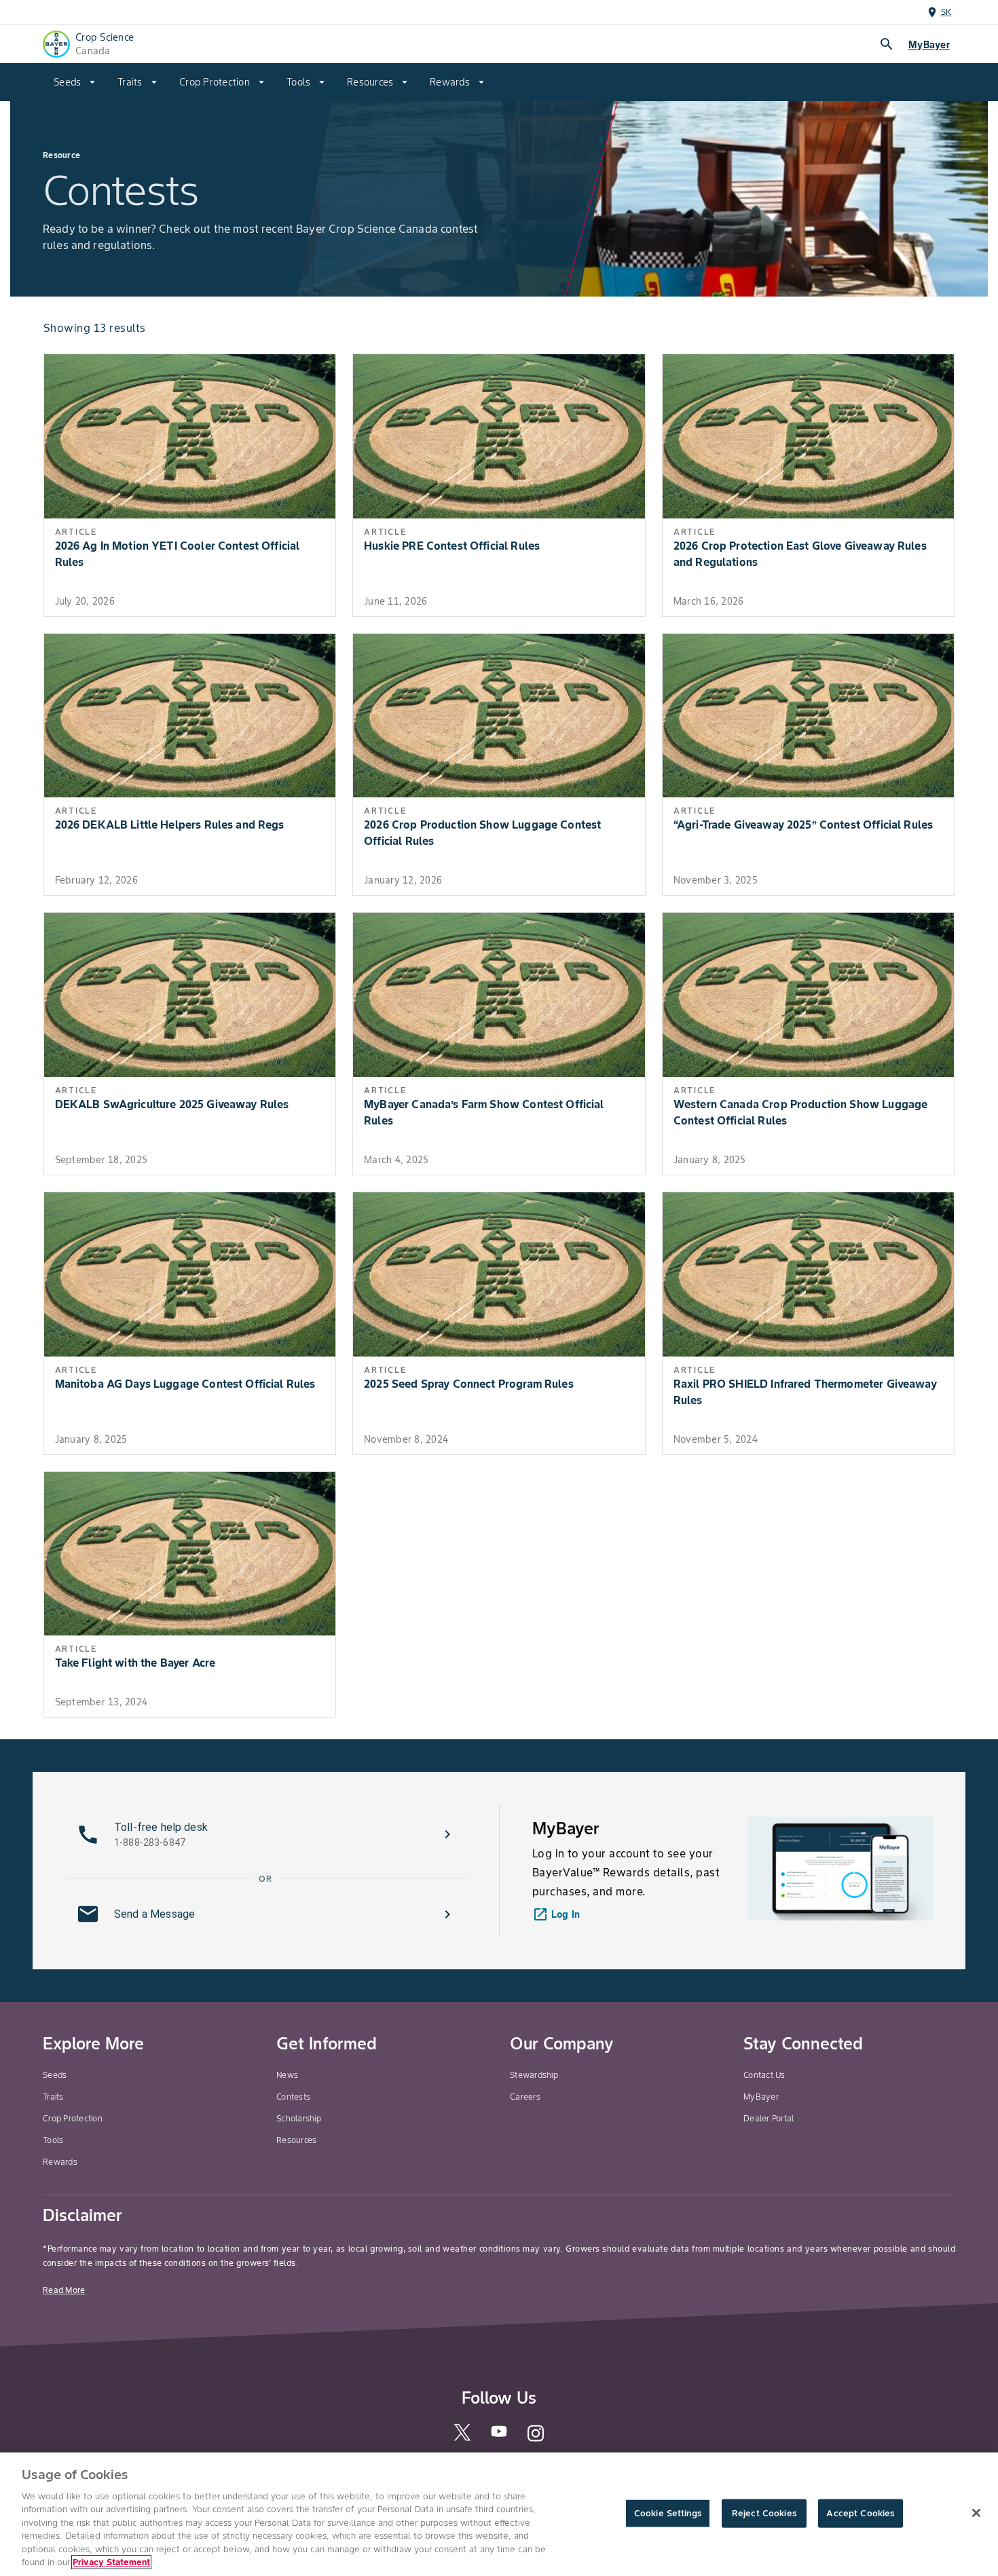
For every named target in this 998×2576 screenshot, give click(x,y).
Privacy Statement (111, 2562)
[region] (499, 2514)
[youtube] (499, 2436)
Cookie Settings (668, 2513)
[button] (266, 1834)
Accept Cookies (860, 2513)
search (887, 44)
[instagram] (536, 2440)
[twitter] (462, 2438)
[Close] (976, 2513)
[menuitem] (75, 82)
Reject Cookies (764, 2513)
